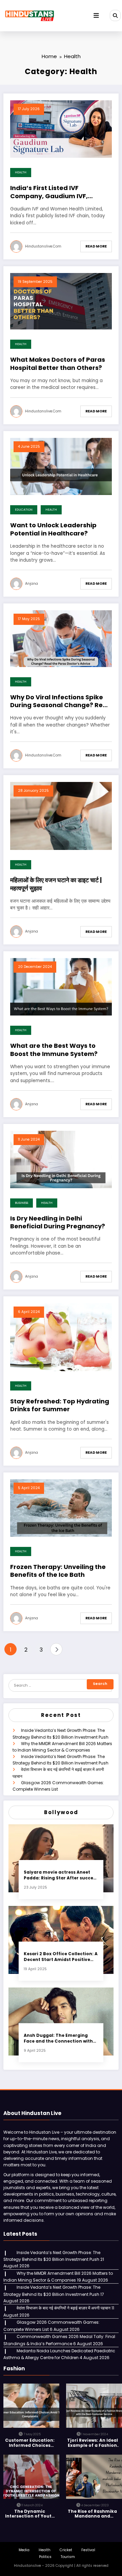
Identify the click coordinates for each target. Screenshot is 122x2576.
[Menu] (96, 16)
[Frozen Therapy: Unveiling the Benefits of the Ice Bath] (61, 1508)
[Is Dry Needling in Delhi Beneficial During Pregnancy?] (61, 1159)
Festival (88, 2550)
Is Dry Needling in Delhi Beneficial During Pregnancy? (58, 1222)
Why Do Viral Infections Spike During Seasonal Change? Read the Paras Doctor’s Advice (61, 701)
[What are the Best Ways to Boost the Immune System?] (61, 986)
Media (24, 2550)
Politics (45, 2557)
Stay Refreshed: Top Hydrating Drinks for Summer (60, 1405)
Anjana (32, 584)
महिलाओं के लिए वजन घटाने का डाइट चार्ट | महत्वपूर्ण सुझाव (56, 884)
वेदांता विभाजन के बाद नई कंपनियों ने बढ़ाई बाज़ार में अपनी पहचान (64, 2308)
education (24, 510)
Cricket (66, 2550)
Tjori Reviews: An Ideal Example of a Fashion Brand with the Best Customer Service (93, 2443)
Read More (96, 246)
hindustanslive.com (43, 246)
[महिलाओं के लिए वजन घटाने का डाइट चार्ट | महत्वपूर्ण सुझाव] (61, 815)
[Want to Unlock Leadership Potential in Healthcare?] (61, 466)
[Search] (115, 15)
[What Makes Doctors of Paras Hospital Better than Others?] (61, 301)
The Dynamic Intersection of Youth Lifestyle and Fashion (30, 2514)
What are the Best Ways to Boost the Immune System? (54, 1050)
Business (22, 1203)
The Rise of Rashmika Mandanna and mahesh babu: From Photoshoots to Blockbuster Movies (92, 2514)
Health (21, 172)
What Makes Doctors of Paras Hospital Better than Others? (58, 364)
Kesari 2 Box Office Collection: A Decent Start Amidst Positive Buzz (61, 1957)
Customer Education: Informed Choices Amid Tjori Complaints (30, 2443)
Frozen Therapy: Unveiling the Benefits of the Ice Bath (58, 1571)
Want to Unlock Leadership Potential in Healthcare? (53, 529)
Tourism (68, 2557)
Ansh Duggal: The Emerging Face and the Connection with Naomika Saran (58, 2038)
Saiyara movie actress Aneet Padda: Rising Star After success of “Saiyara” (61, 1875)
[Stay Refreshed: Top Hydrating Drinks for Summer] (61, 1337)
